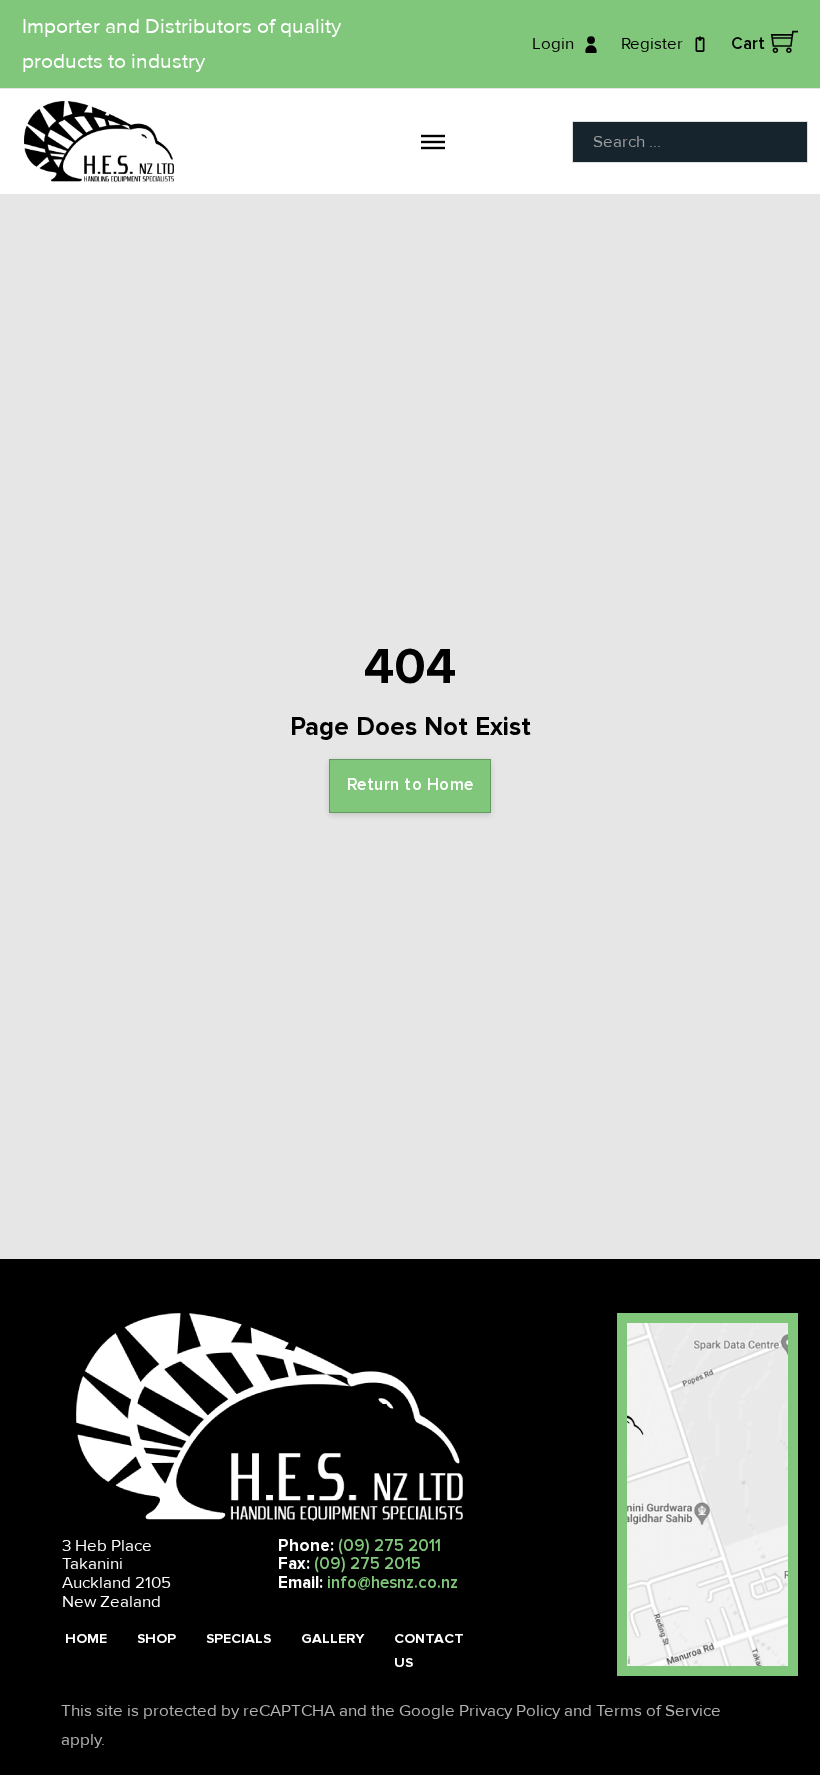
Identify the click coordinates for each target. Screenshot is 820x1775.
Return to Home (410, 784)
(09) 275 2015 (367, 1563)
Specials (238, 1638)
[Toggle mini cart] (784, 41)
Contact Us (429, 1650)
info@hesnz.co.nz (392, 1582)
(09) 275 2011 (389, 1545)
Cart (748, 43)
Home (86, 1638)
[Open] (433, 141)
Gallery (332, 1638)
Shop (156, 1638)
